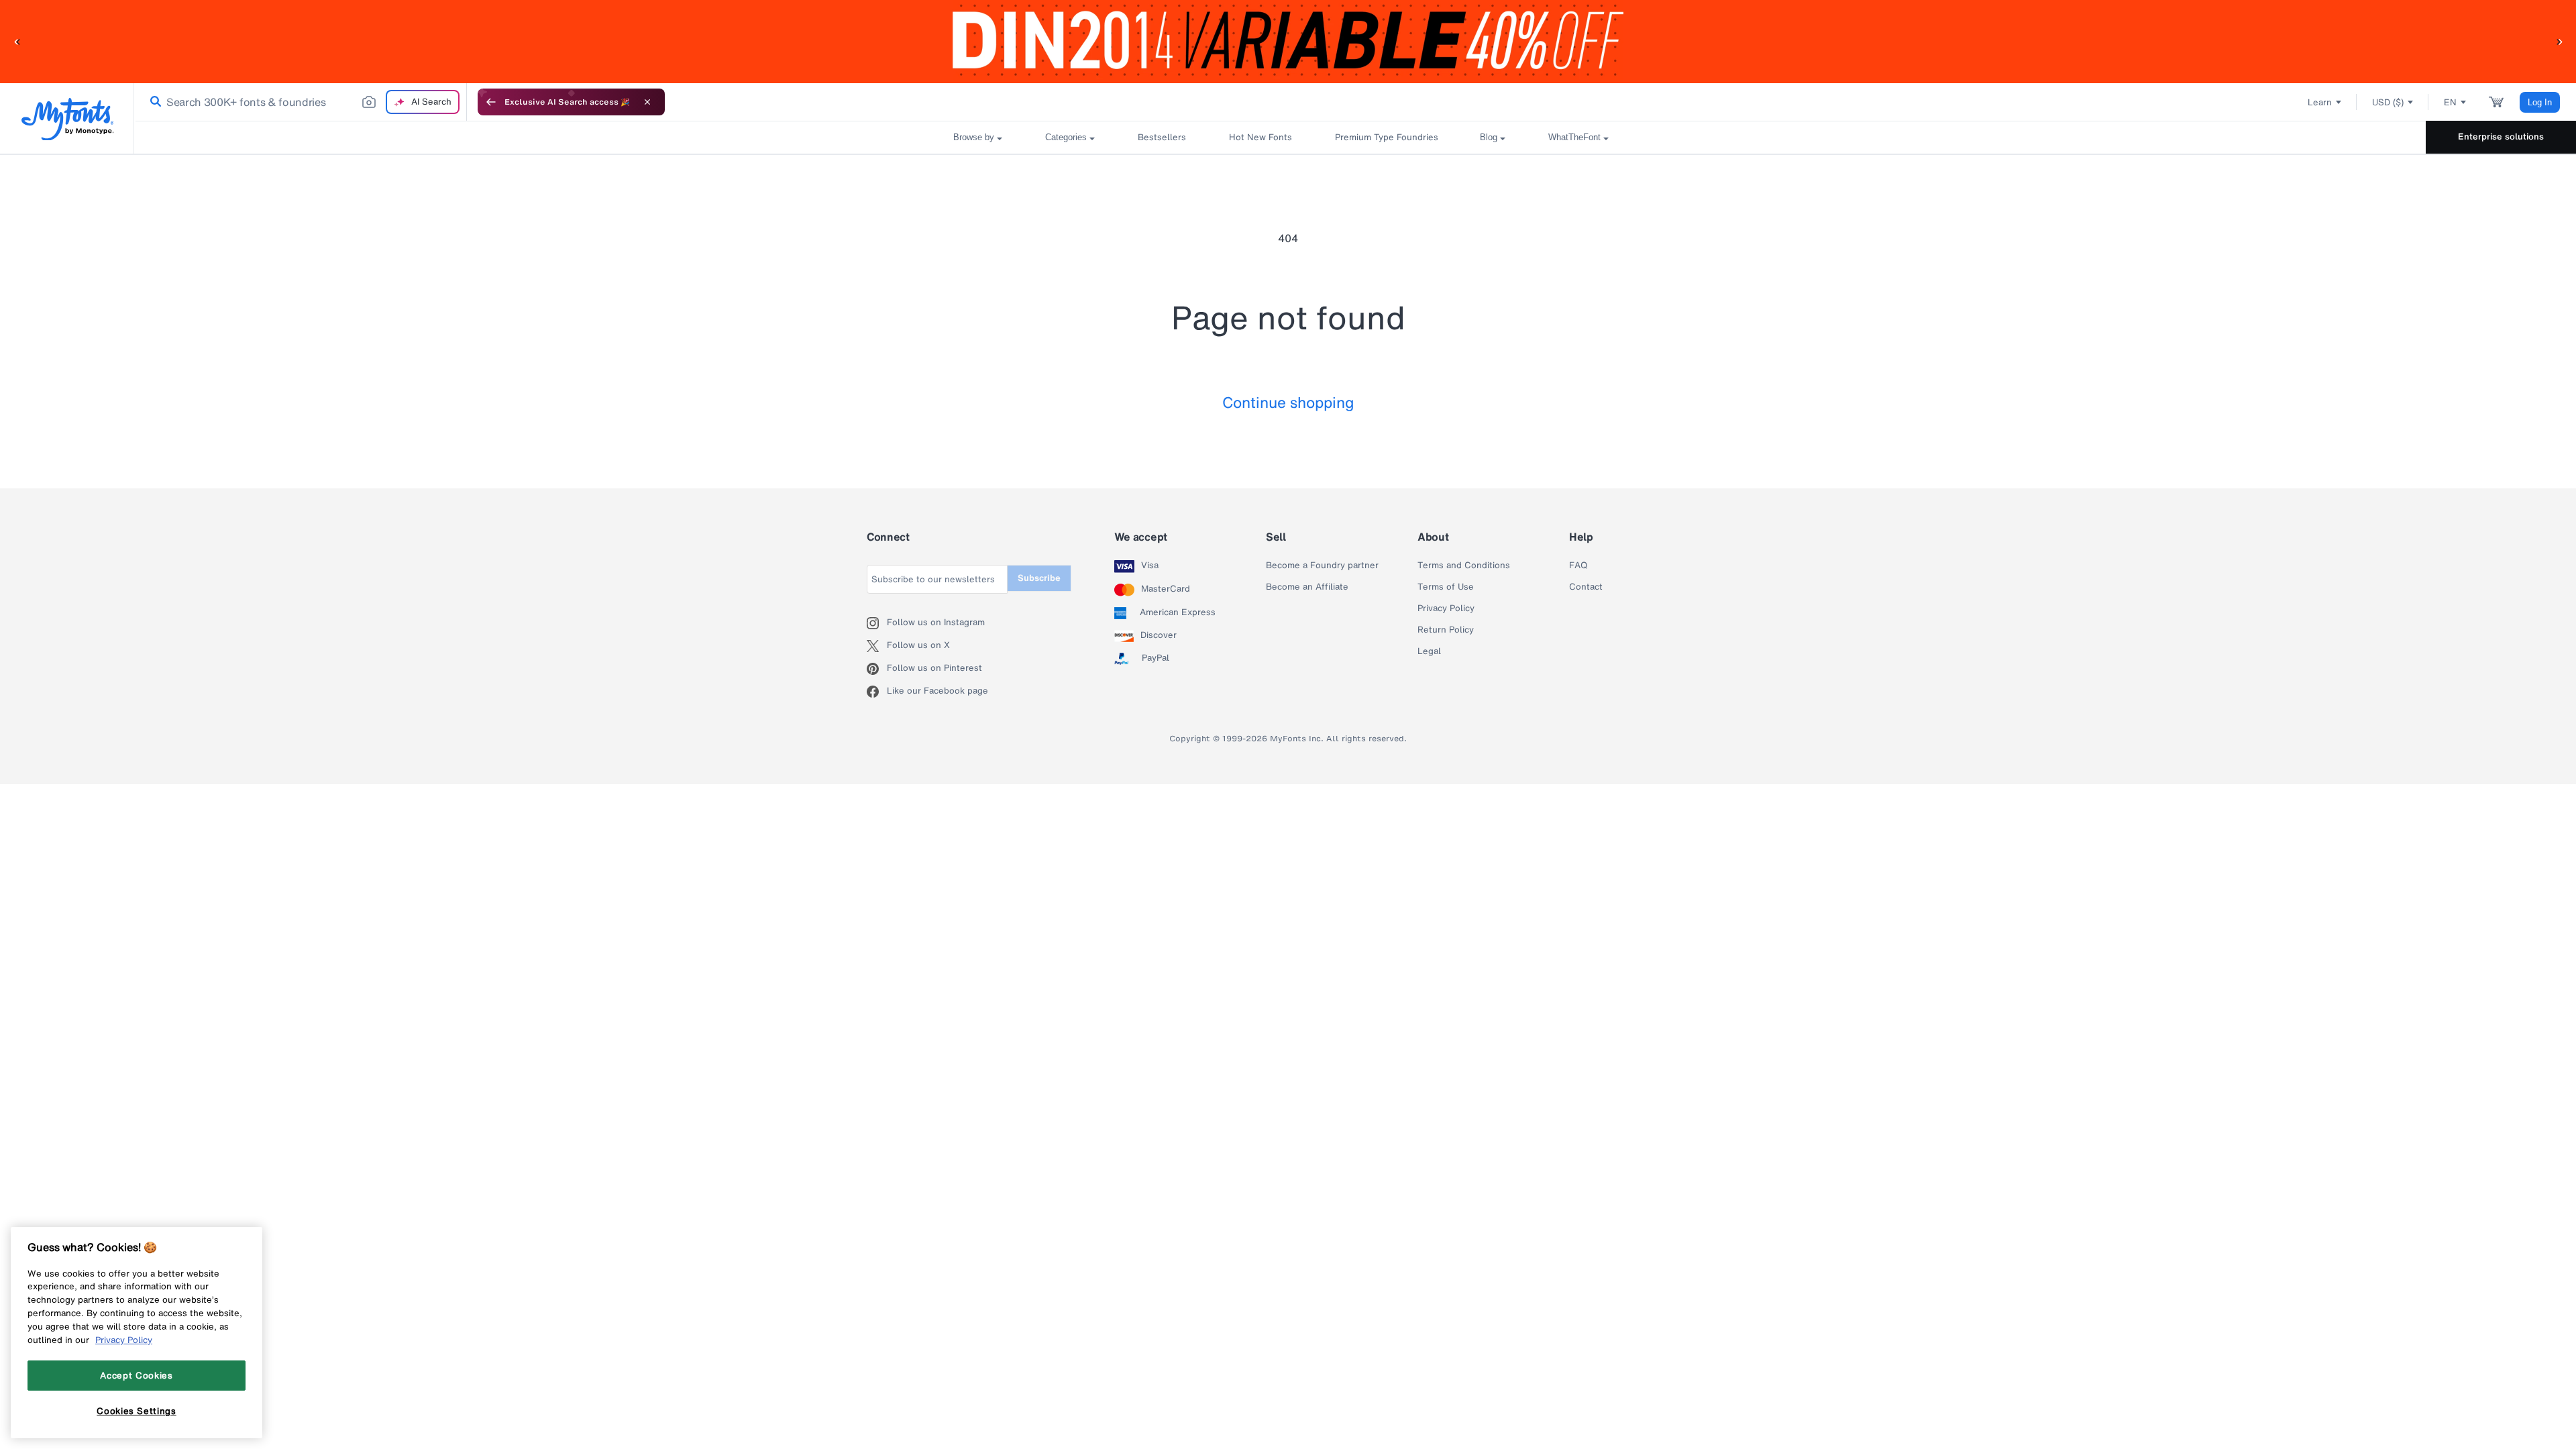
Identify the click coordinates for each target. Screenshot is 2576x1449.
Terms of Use (1446, 587)
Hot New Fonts (1260, 137)
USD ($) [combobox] (2388, 102)
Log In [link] (2540, 102)
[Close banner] (647, 102)
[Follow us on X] (877, 646)
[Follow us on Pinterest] (877, 669)
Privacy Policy (1446, 608)
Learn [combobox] (2320, 102)
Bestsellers (1162, 137)
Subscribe (1039, 578)
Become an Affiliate (1307, 587)
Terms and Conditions (1464, 566)
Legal (1429, 651)
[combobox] (301, 102)
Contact (1586, 587)
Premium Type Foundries (1386, 137)
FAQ (1578, 566)
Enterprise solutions (2501, 137)
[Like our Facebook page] (877, 692)
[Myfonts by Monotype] (67, 119)
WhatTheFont (1574, 137)
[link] (153, 102)
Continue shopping (1288, 402)
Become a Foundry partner (1322, 566)
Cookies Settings (137, 1411)
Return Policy (1446, 630)
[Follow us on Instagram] (877, 623)
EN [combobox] (2450, 102)
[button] (17, 41)
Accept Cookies (136, 1375)
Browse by (974, 137)
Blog (1489, 137)
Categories (1066, 137)
